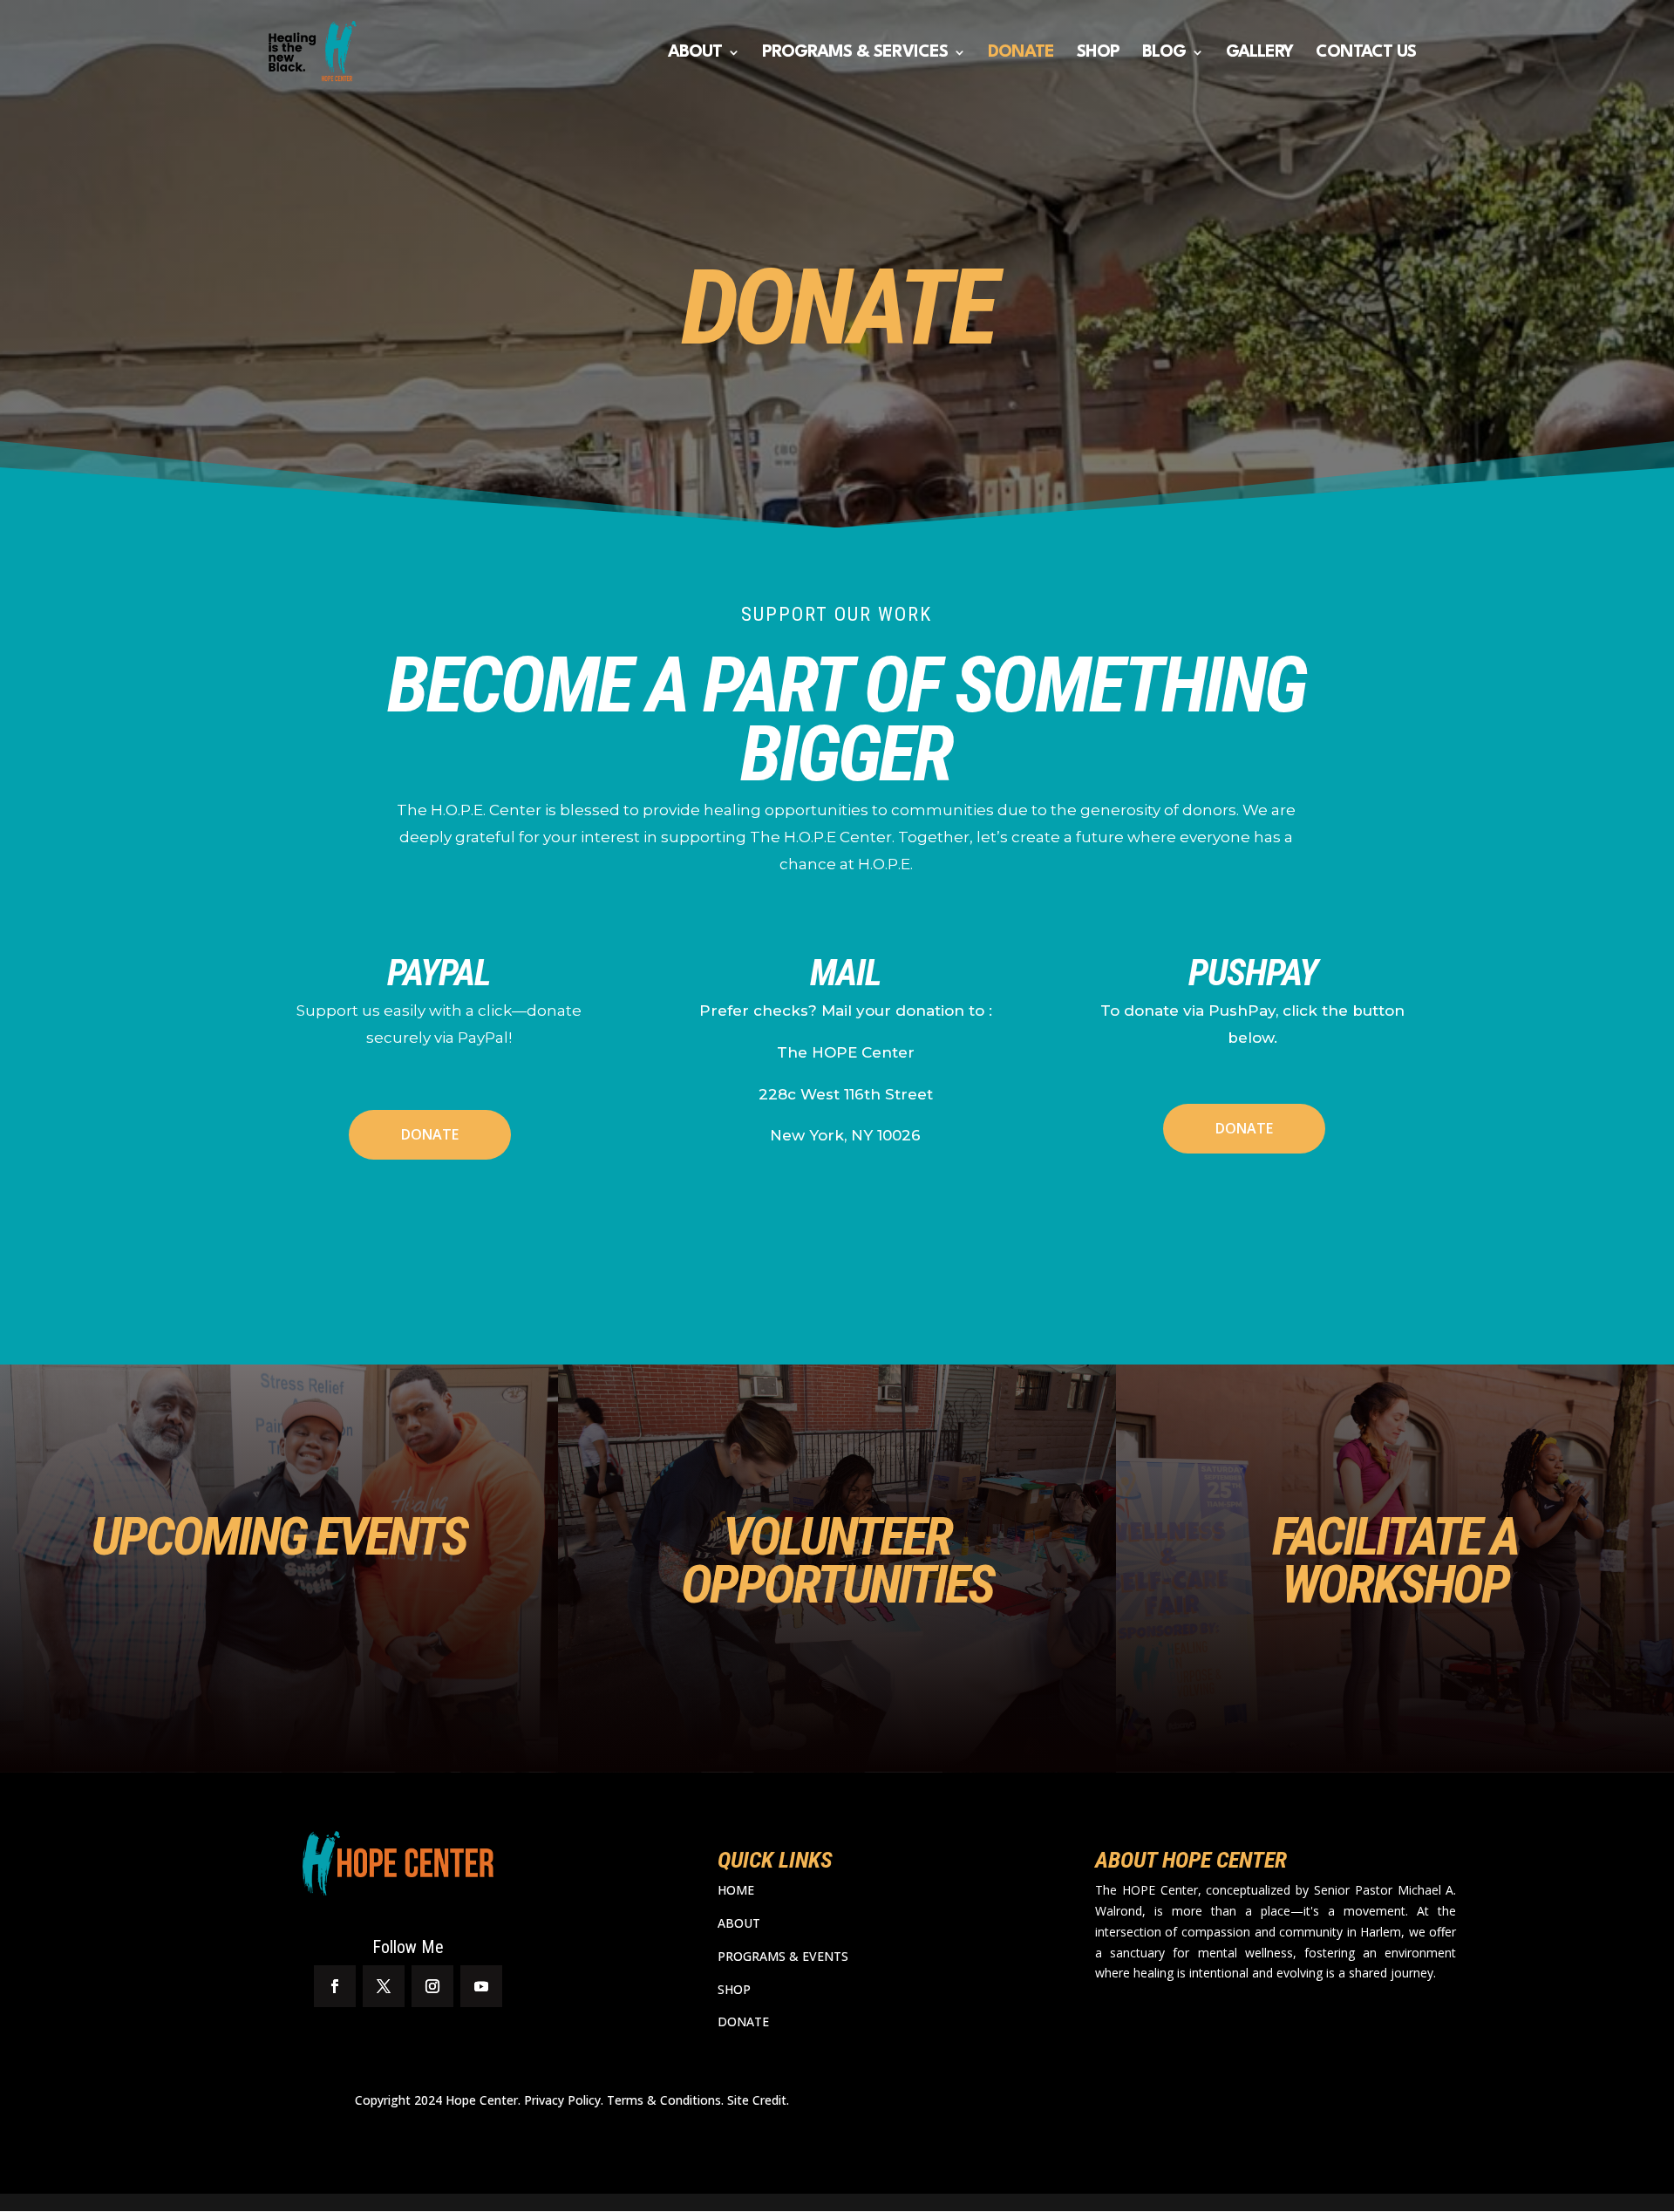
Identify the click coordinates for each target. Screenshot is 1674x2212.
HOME (736, 1890)
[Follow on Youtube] (481, 1986)
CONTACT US (1366, 54)
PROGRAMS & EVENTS (783, 1956)
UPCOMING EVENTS (279, 1536)
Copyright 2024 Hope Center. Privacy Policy (478, 2100)
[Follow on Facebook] (335, 1986)
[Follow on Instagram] (432, 1986)
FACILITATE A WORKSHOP (1395, 1560)
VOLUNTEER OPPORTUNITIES (837, 1560)
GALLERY (1259, 54)
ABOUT (695, 54)
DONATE (1021, 54)
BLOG (1164, 54)
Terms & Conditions (664, 2100)
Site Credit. (758, 2100)
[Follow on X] (384, 1986)
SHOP (1098, 54)
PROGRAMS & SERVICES (855, 54)
